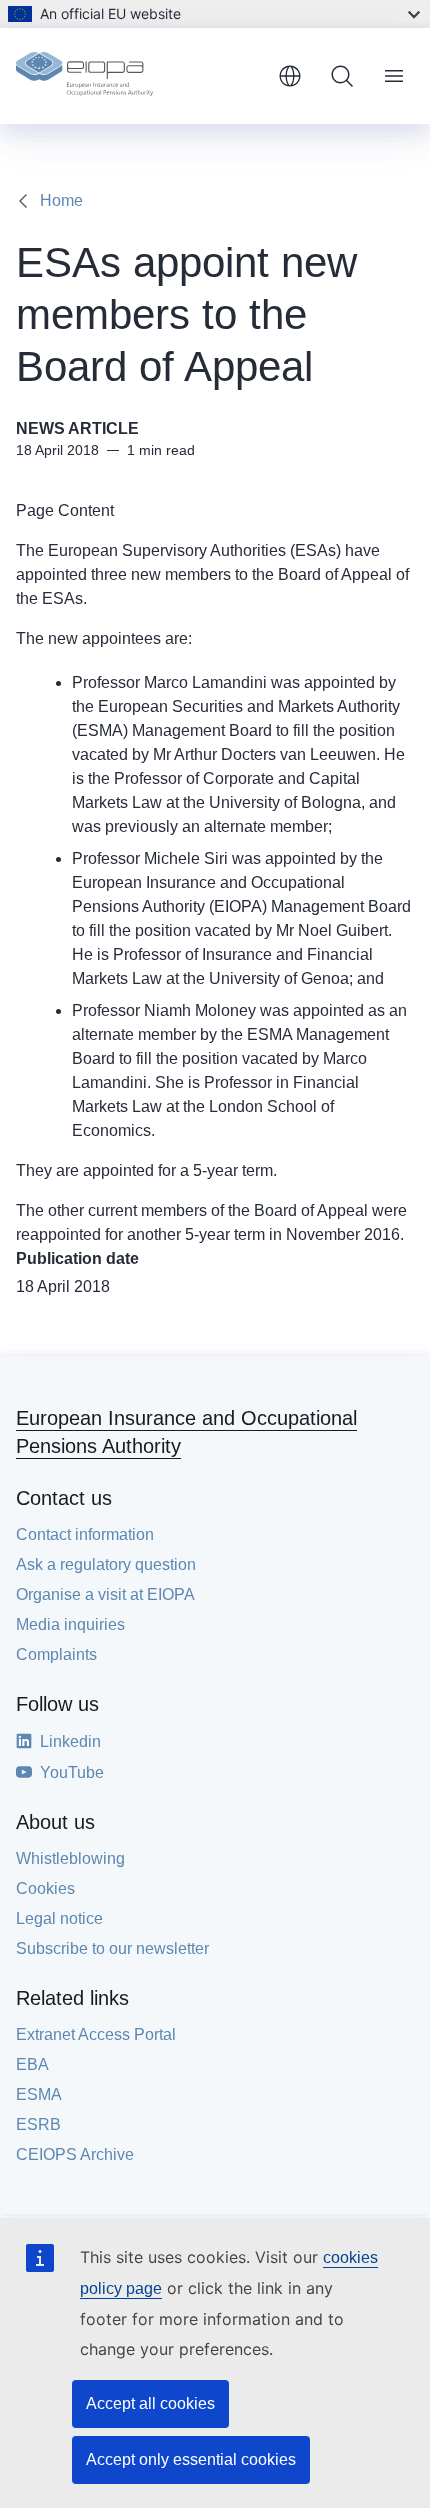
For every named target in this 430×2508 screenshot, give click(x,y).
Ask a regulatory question (106, 1564)
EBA (32, 2064)
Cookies (45, 1888)
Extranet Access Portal (96, 2034)
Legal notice (59, 1918)
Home (61, 200)
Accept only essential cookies (191, 2459)
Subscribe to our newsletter (112, 1948)
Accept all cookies (150, 2403)
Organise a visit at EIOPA (105, 1594)
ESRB (38, 2124)
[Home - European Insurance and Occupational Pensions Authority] (139, 76)
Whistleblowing (70, 1858)
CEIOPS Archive (75, 2154)
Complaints (56, 1654)
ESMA (39, 2094)
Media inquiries (70, 1624)
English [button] (290, 76)
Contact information (85, 1534)
